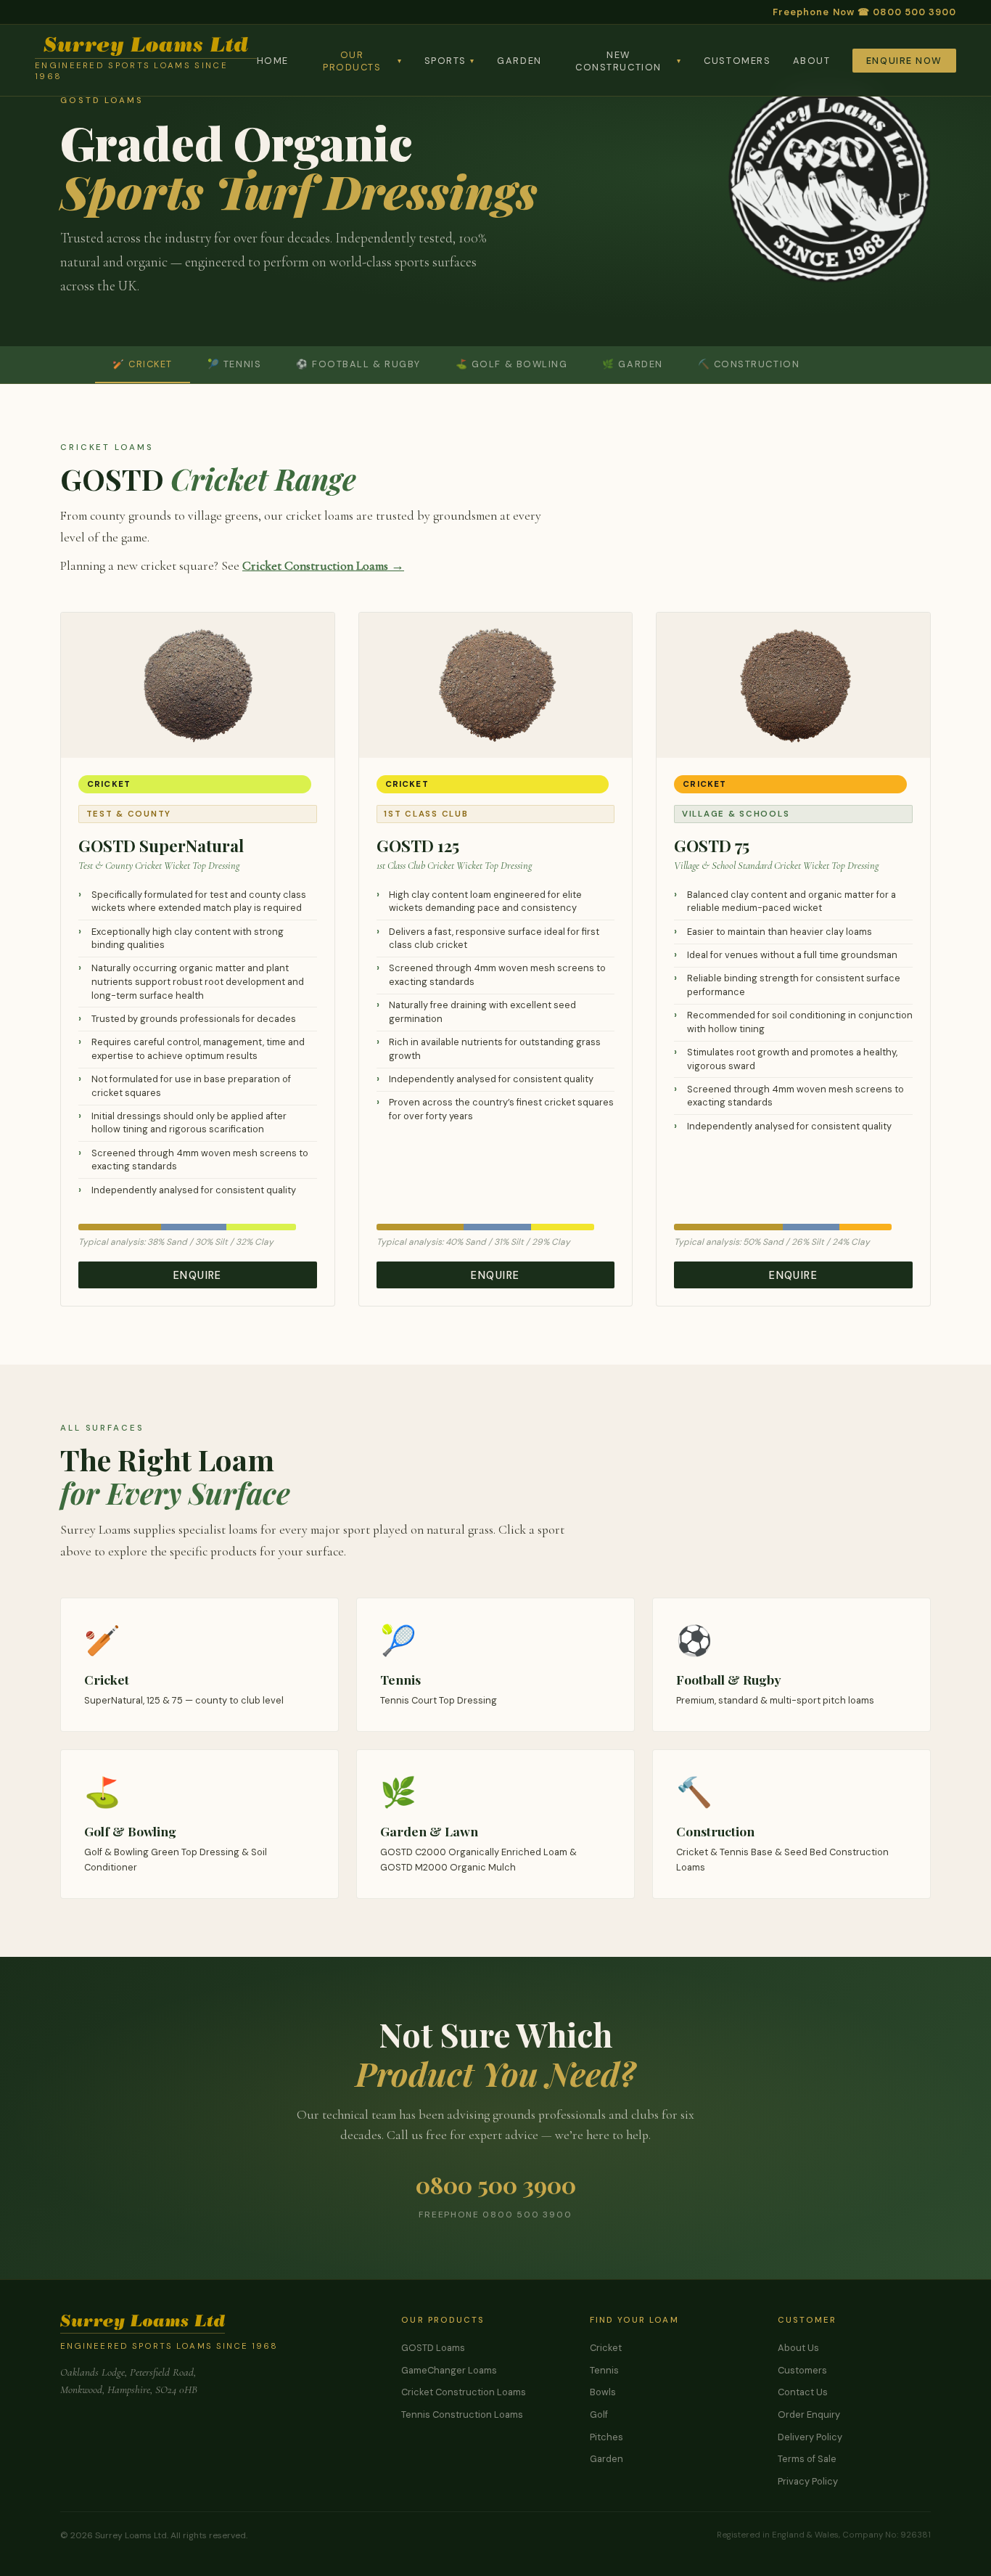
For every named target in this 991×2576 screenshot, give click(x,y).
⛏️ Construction (749, 364)
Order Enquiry (809, 2415)
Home (273, 61)
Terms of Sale (807, 2459)
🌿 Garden (632, 364)
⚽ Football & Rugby (358, 364)
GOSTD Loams (433, 2348)
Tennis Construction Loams (462, 2415)
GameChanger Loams (449, 2370)
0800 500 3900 (496, 2184)
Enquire (198, 1275)
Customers (737, 61)
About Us (798, 2348)
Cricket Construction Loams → (323, 566)
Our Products (362, 61)
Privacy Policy (808, 2481)
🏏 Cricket (143, 364)
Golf (599, 2415)
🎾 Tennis (234, 364)
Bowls (603, 2392)
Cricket (606, 2348)
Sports (450, 61)
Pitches (606, 2437)
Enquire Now (904, 61)
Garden (519, 61)
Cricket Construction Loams (464, 2392)
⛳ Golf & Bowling (512, 364)
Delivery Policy (810, 2437)
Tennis (604, 2370)
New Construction (629, 61)
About (812, 61)
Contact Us (803, 2392)
